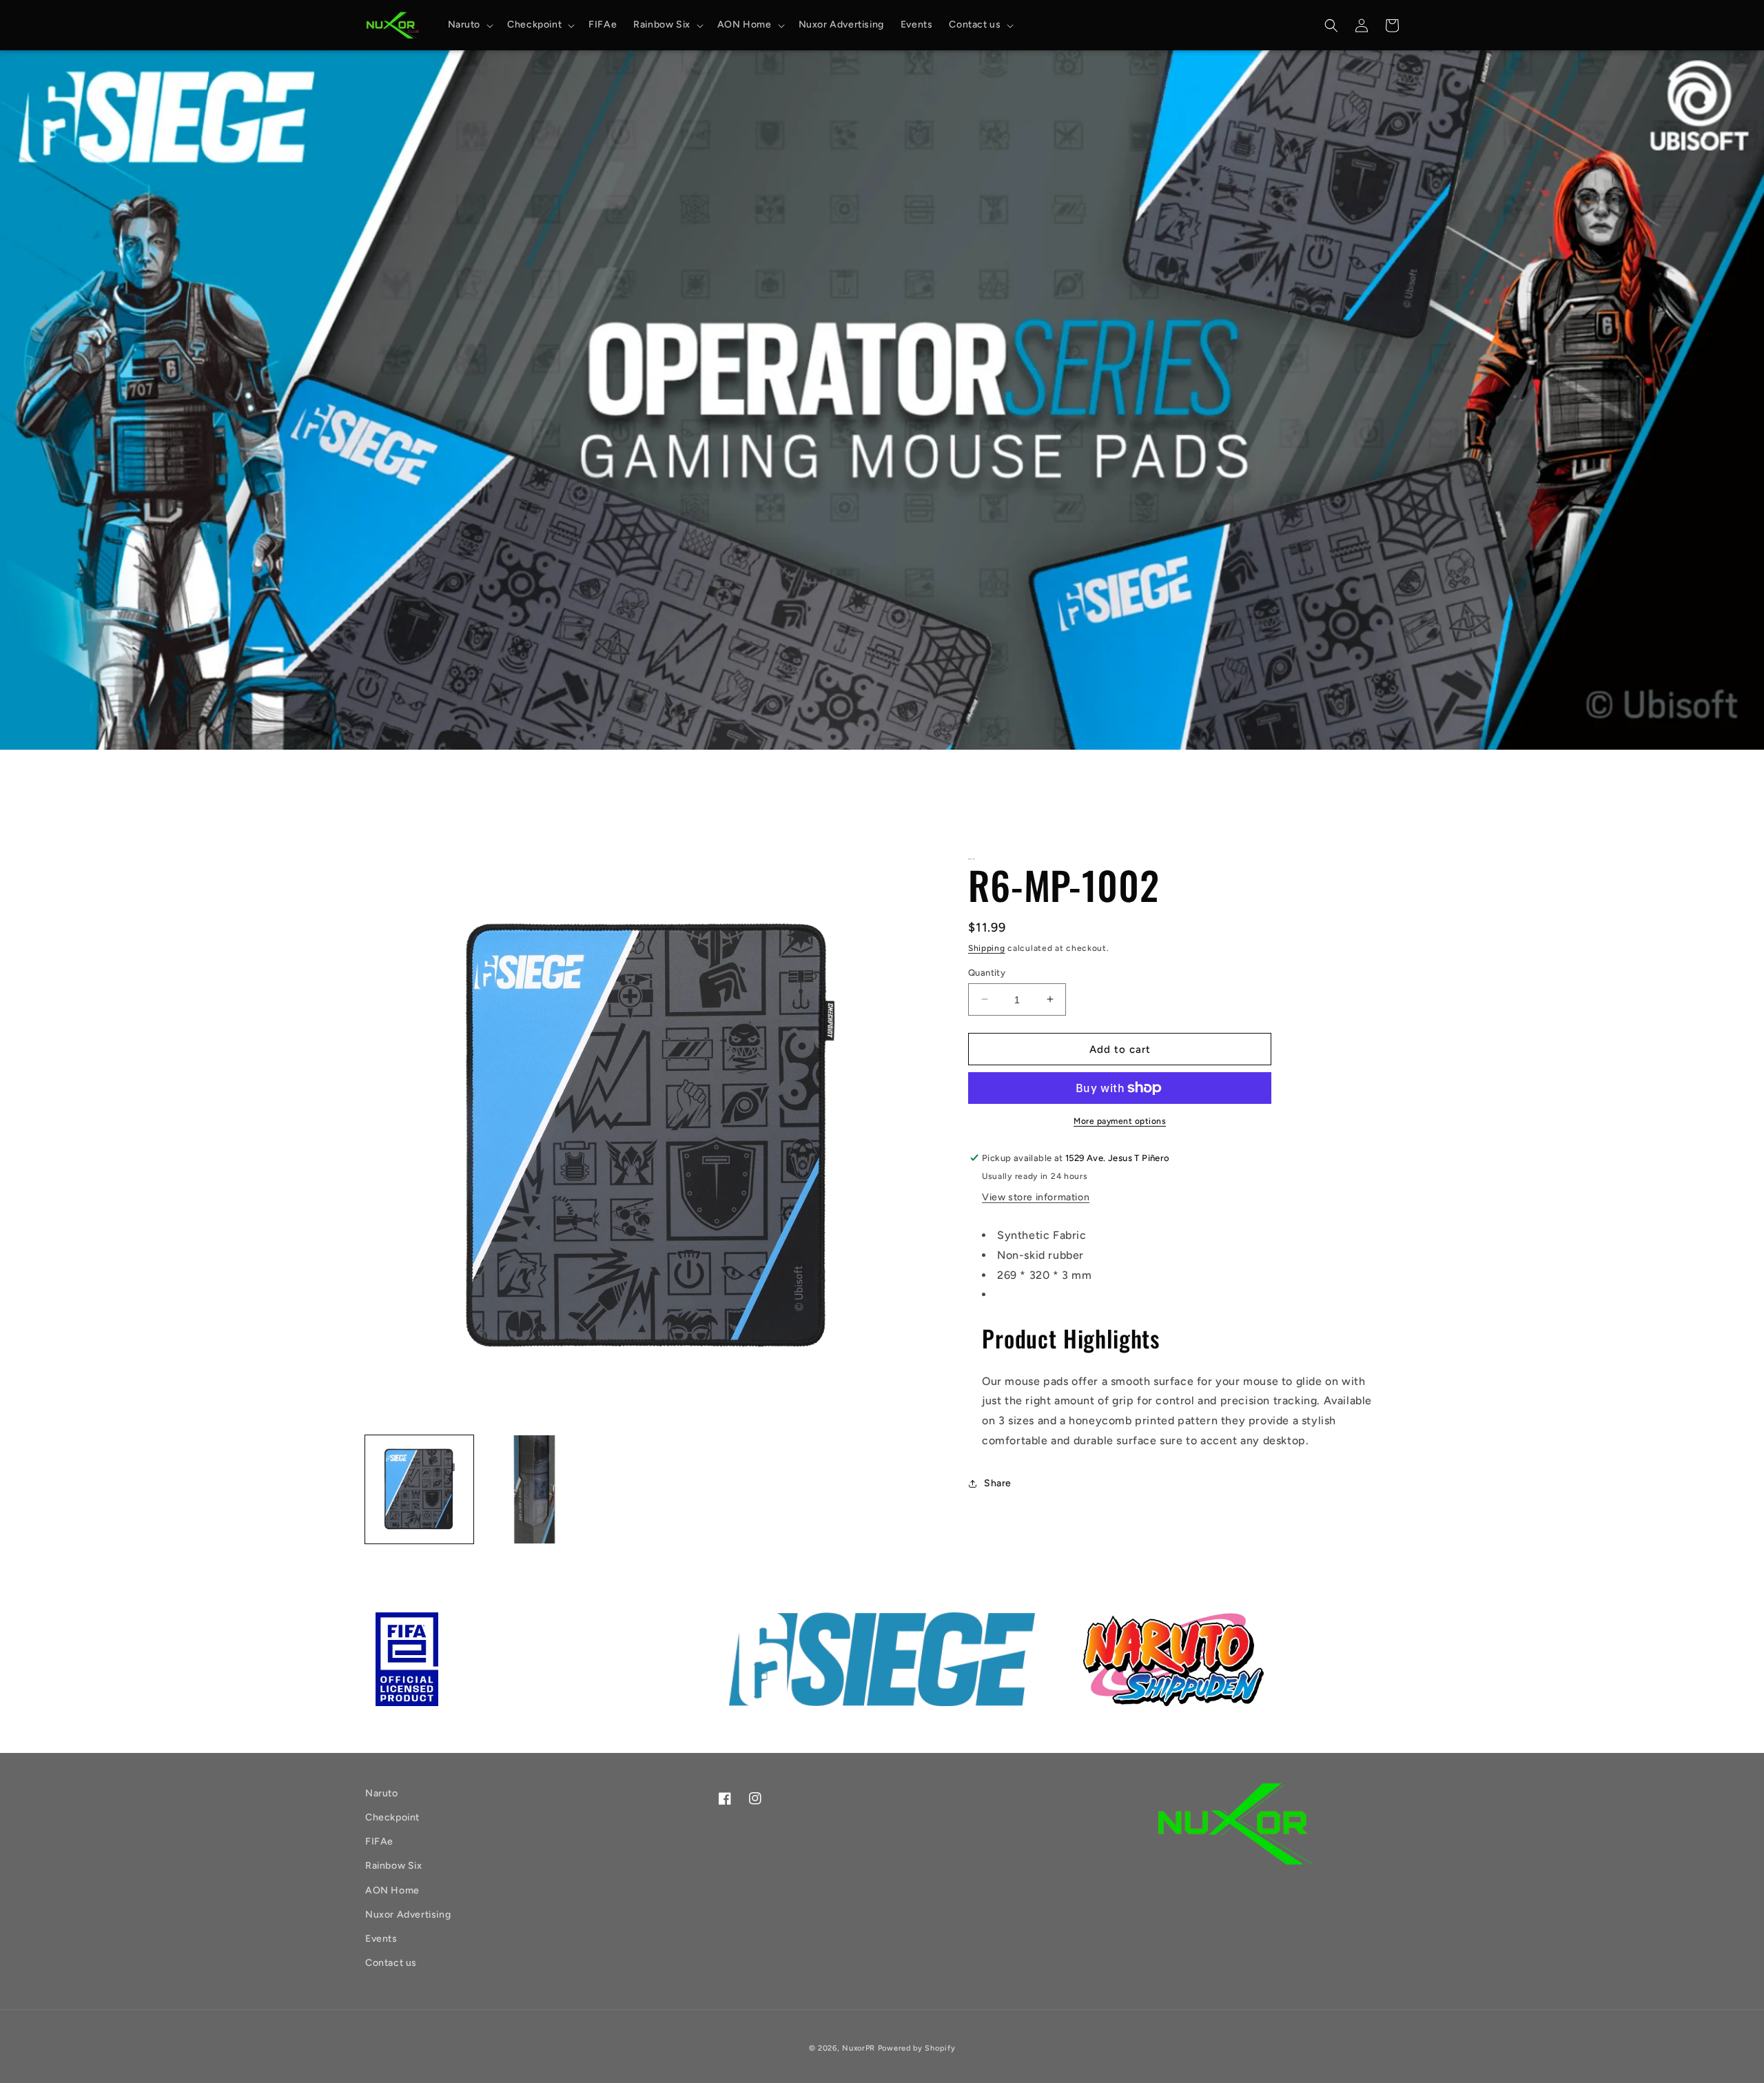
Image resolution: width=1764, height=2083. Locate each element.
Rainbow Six (394, 1866)
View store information (1036, 1197)
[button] (470, 25)
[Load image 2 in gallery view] (534, 1489)
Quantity (987, 972)
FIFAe (379, 1841)
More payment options (1120, 1121)
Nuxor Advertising (408, 1915)
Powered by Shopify (917, 2048)
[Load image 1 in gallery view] (419, 1489)
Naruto (382, 1793)
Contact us (391, 1963)
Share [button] (998, 1483)
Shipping (987, 948)
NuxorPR (859, 2048)
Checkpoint (392, 1817)
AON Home (392, 1890)
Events (381, 1939)
